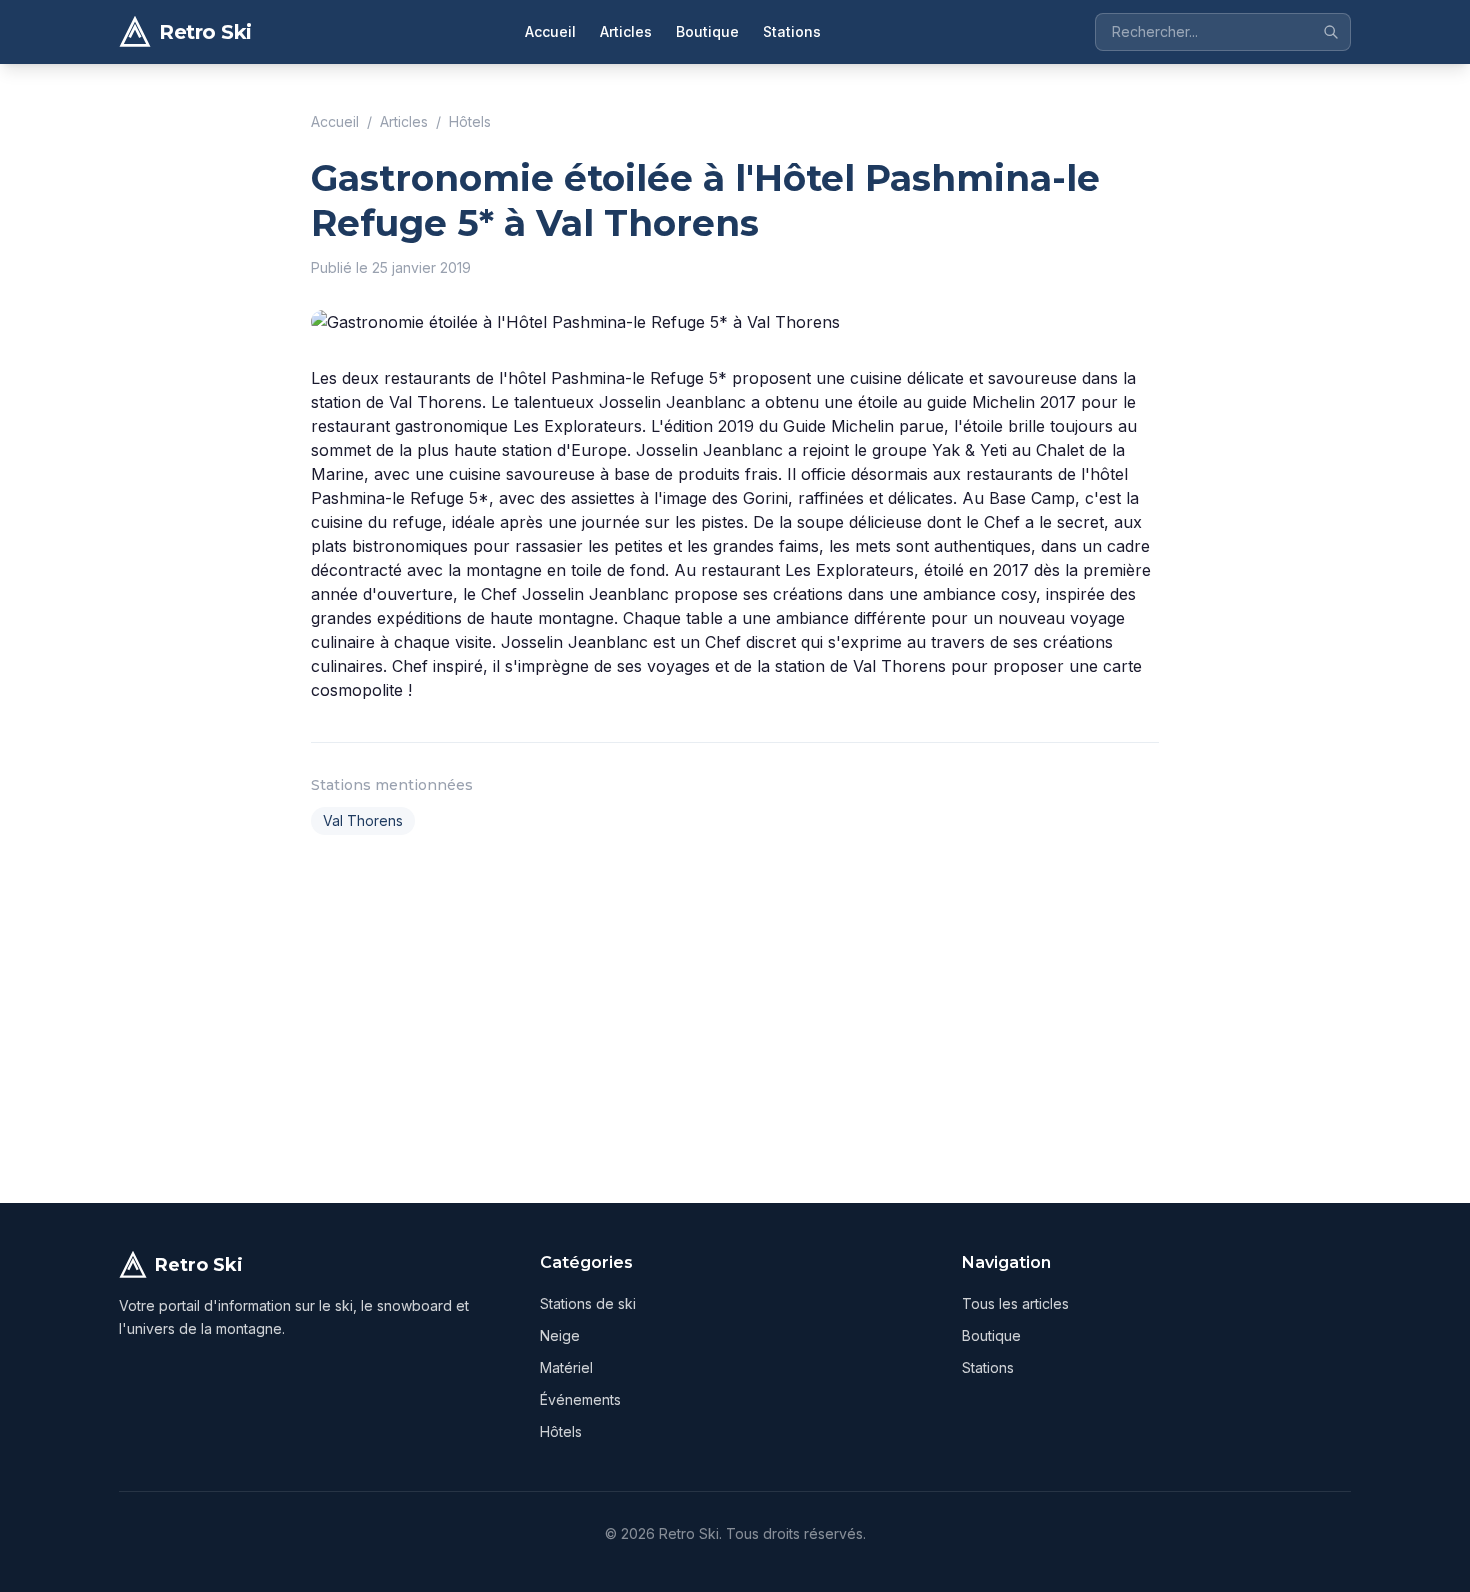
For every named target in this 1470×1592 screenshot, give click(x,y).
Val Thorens (363, 820)
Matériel (566, 1367)
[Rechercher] (1331, 32)
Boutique (707, 31)
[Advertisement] (735, 1015)
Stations (792, 31)
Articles (626, 31)
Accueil (550, 31)
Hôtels (470, 121)
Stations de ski (588, 1303)
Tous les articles (1015, 1303)
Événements (580, 1399)
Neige (560, 1335)
